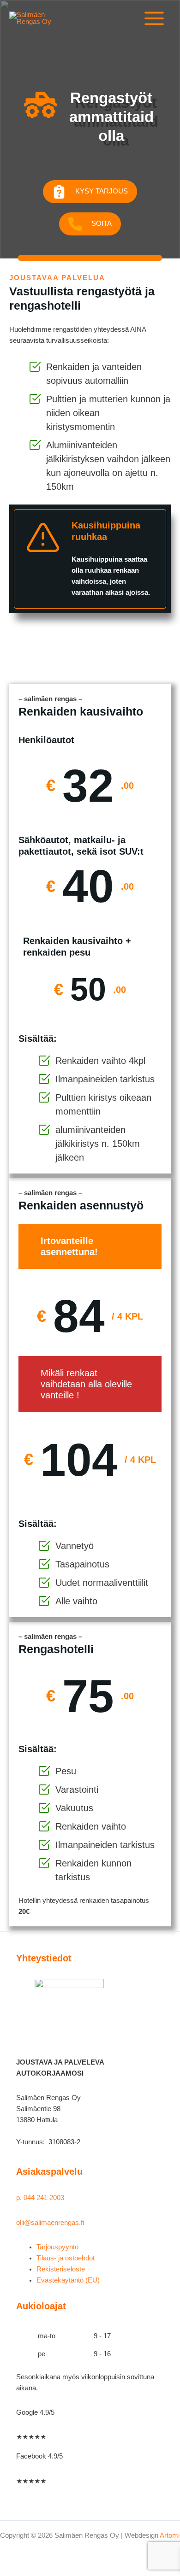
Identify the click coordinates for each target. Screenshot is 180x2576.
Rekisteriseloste (61, 2269)
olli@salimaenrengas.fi (50, 2223)
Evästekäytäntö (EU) (68, 2280)
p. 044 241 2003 (41, 2198)
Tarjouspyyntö (57, 2247)
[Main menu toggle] (154, 18)
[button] (90, 192)
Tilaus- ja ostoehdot (66, 2258)
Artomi (170, 2535)
